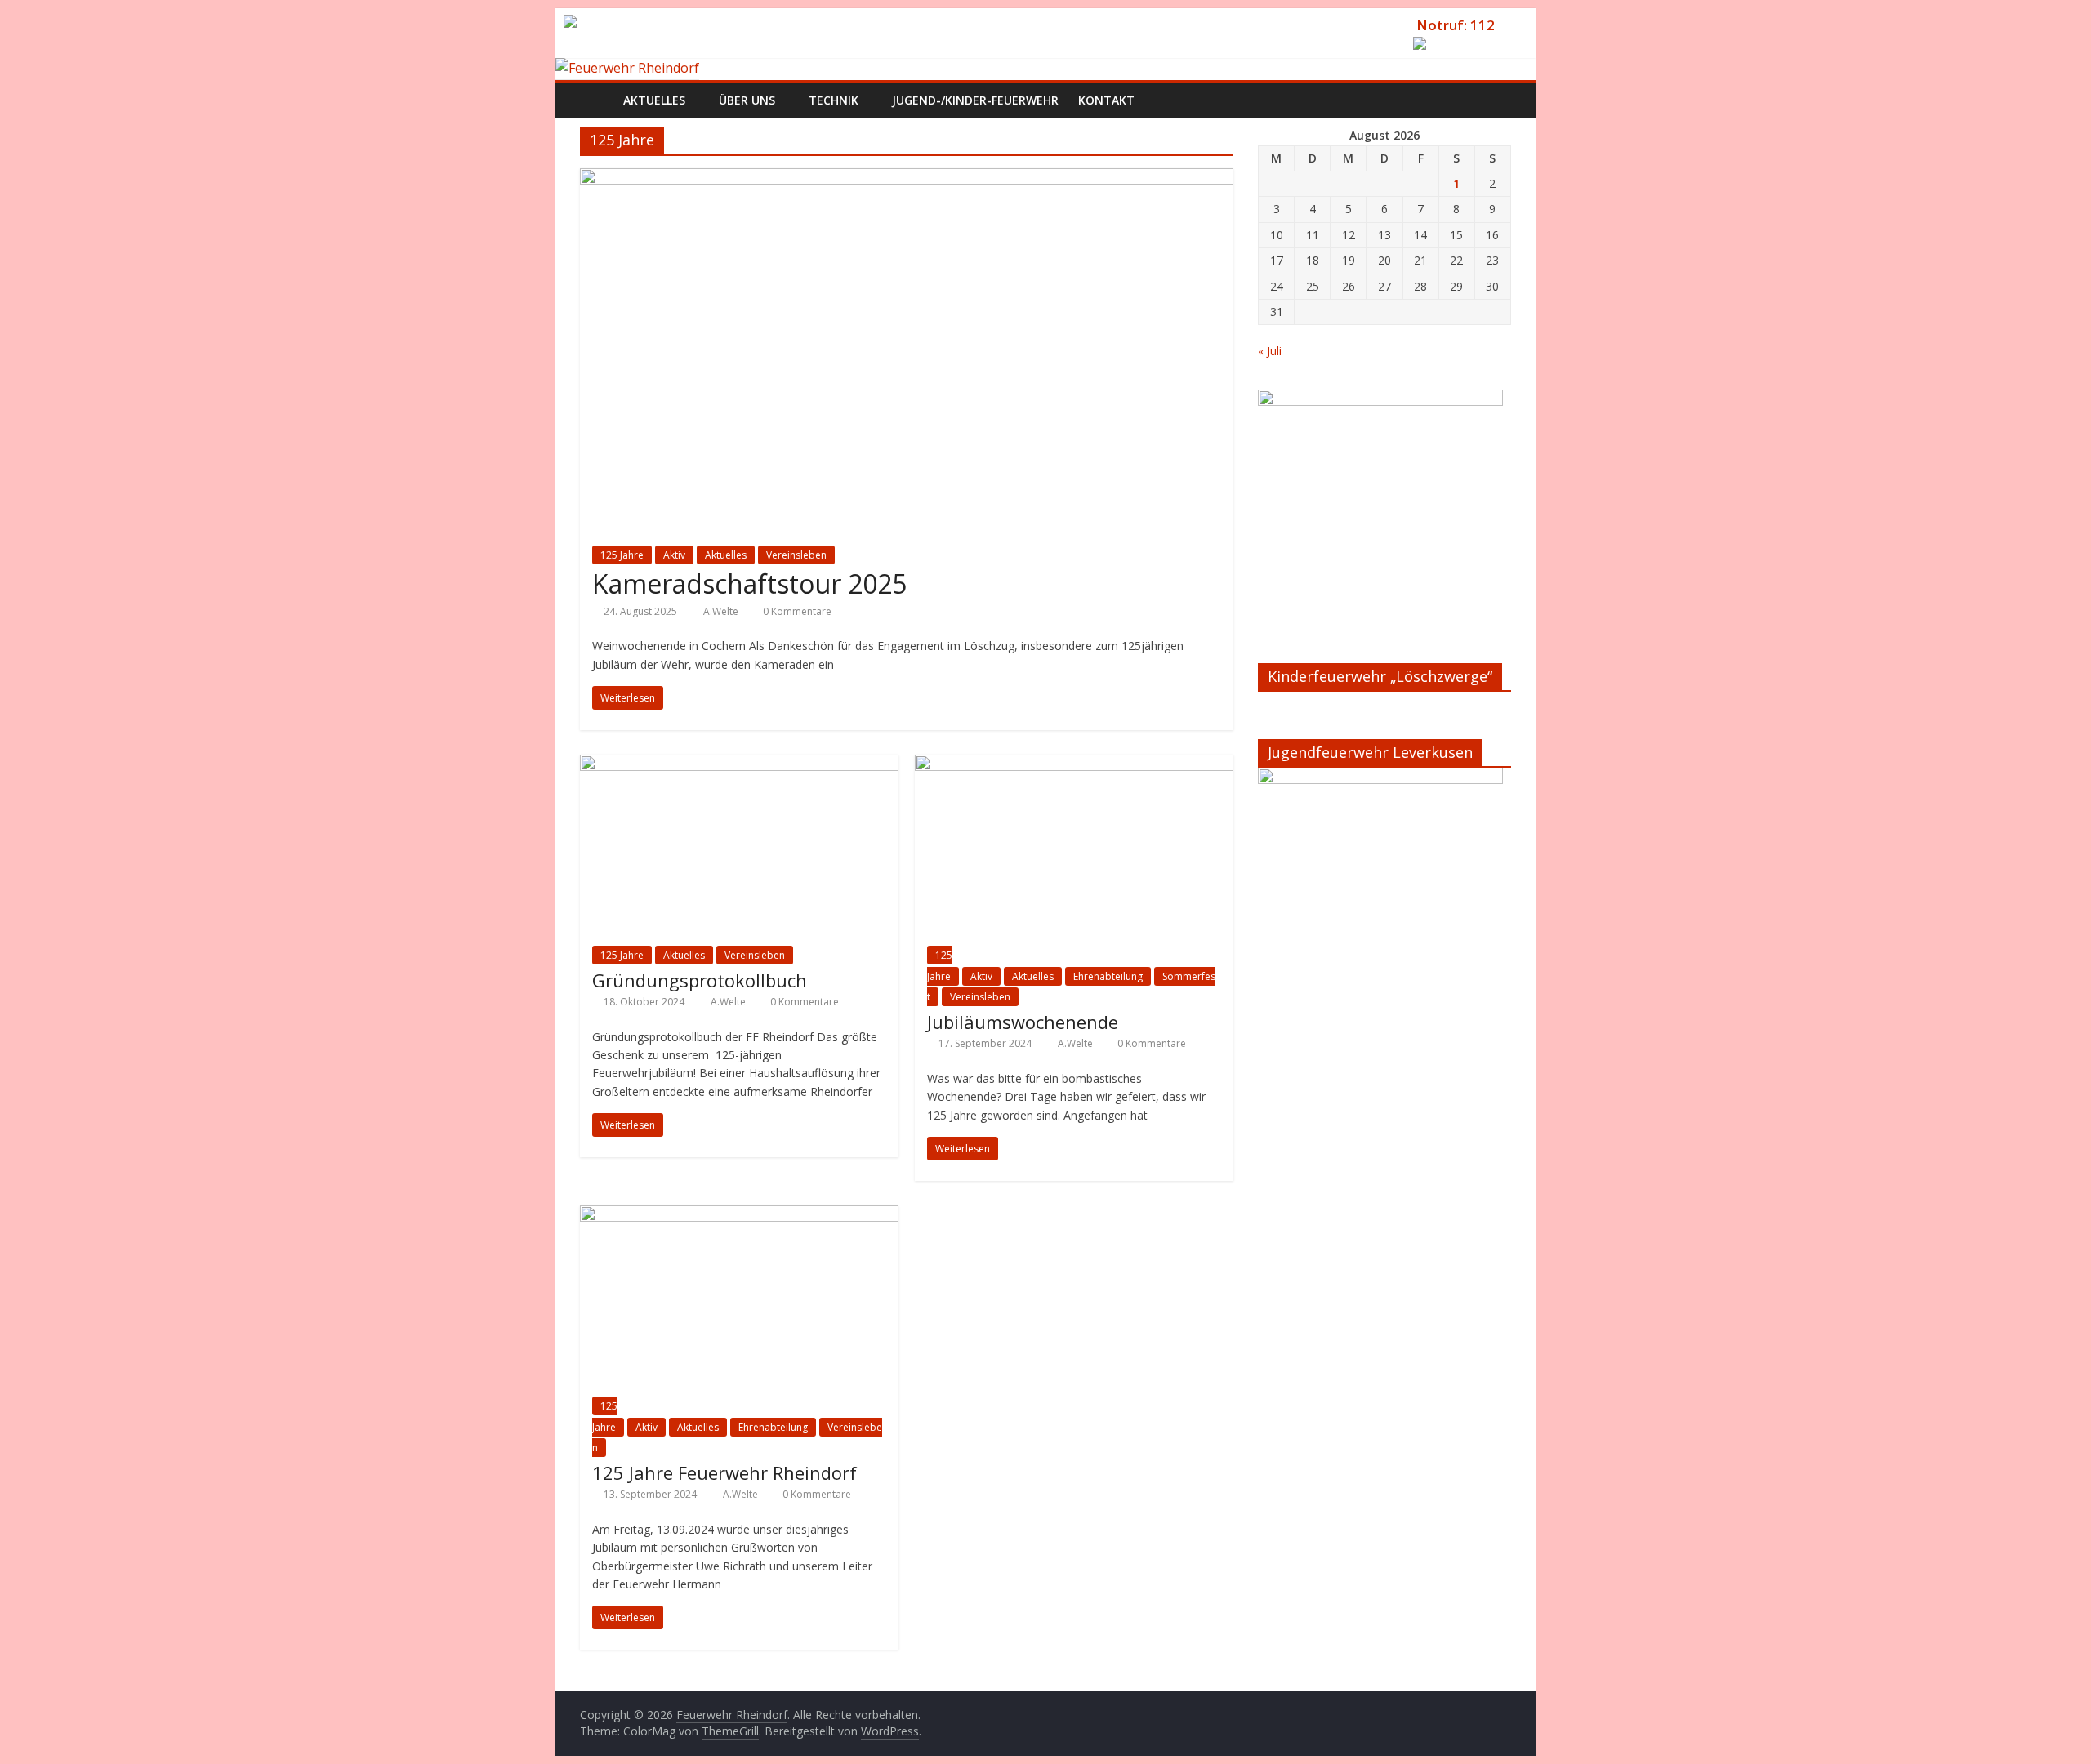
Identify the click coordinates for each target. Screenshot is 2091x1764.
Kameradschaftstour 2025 (749, 584)
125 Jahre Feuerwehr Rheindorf (724, 1472)
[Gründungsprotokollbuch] (739, 764)
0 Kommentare (796, 611)
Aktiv (674, 555)
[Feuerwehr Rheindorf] (627, 68)
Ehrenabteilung (1108, 976)
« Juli (1270, 351)
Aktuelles (726, 555)
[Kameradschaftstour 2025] (907, 178)
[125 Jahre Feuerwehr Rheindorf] (739, 1215)
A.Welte (722, 611)
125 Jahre (622, 555)
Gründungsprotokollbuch (700, 980)
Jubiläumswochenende (1023, 1022)
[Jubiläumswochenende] (1074, 764)
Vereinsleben (796, 555)
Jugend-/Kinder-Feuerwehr (975, 100)
